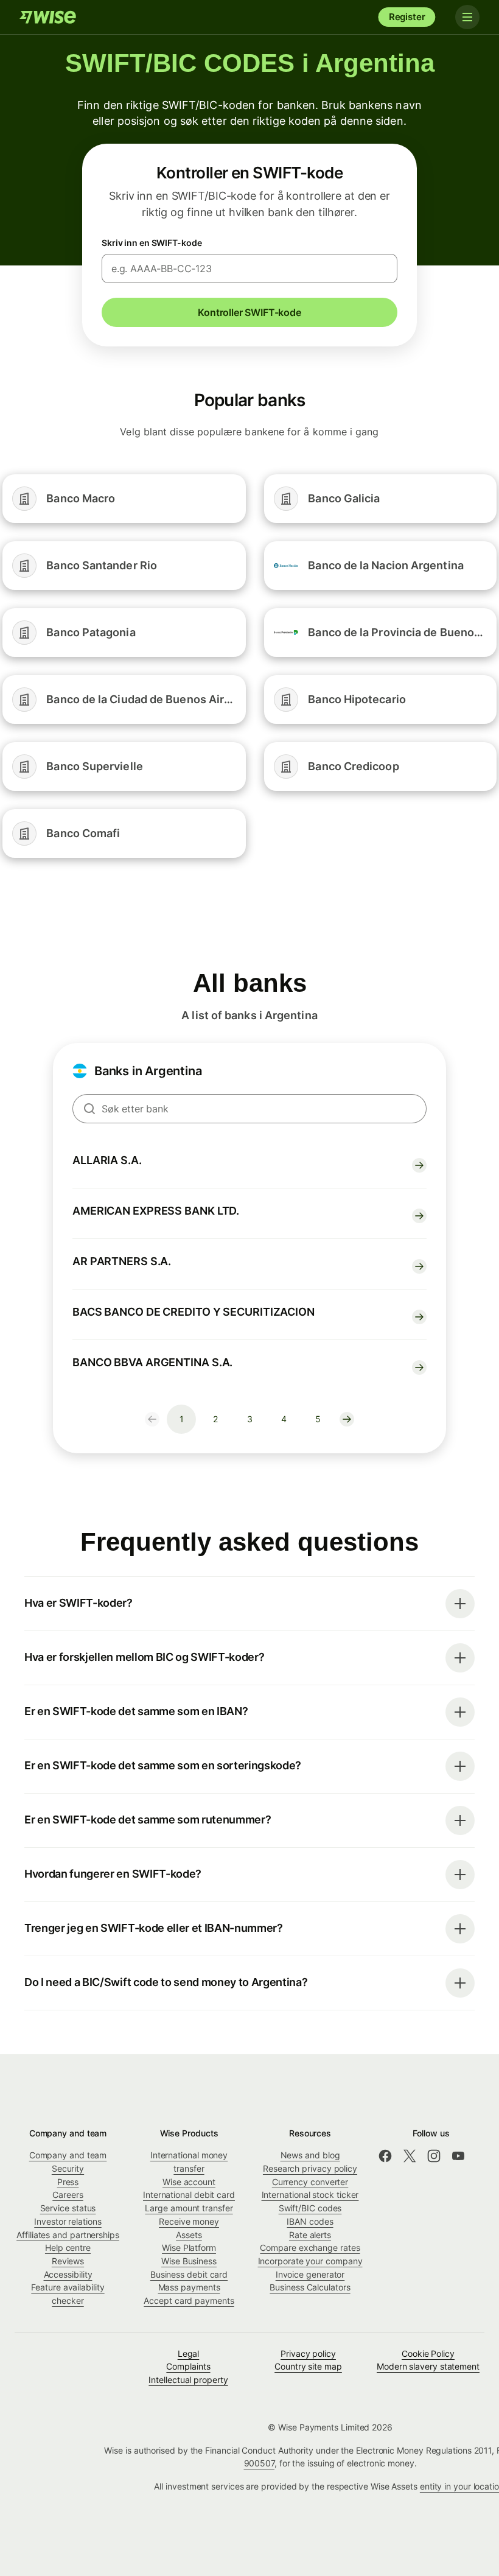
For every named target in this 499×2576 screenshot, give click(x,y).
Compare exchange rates (310, 2248)
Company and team (68, 2155)
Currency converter (310, 2182)
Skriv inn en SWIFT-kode (152, 243)
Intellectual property (188, 2380)
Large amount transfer (189, 2208)
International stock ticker (310, 2195)
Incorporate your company (310, 2261)
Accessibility (68, 2274)
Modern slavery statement (428, 2366)
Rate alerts (310, 2235)
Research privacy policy (310, 2168)
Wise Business (189, 2261)
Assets (189, 2235)
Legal (189, 2353)
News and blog (310, 2155)
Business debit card (189, 2274)
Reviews (68, 2261)
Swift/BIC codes (310, 2208)
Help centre (68, 2248)
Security (68, 2168)
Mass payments (189, 2287)
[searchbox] (249, 1109)
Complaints (188, 2366)
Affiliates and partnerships (68, 2235)
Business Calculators (310, 2287)
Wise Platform (189, 2248)
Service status (68, 2208)
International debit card (189, 2195)
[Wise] (49, 17)
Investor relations (68, 2221)
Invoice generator (310, 2274)
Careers (68, 2195)
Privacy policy (308, 2353)
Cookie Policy (428, 2353)
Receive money (189, 2221)
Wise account (189, 2182)
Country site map (308, 2366)
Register (407, 17)
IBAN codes (310, 2221)
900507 (260, 2463)
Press (68, 2182)
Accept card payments (189, 2301)
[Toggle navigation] (467, 17)
